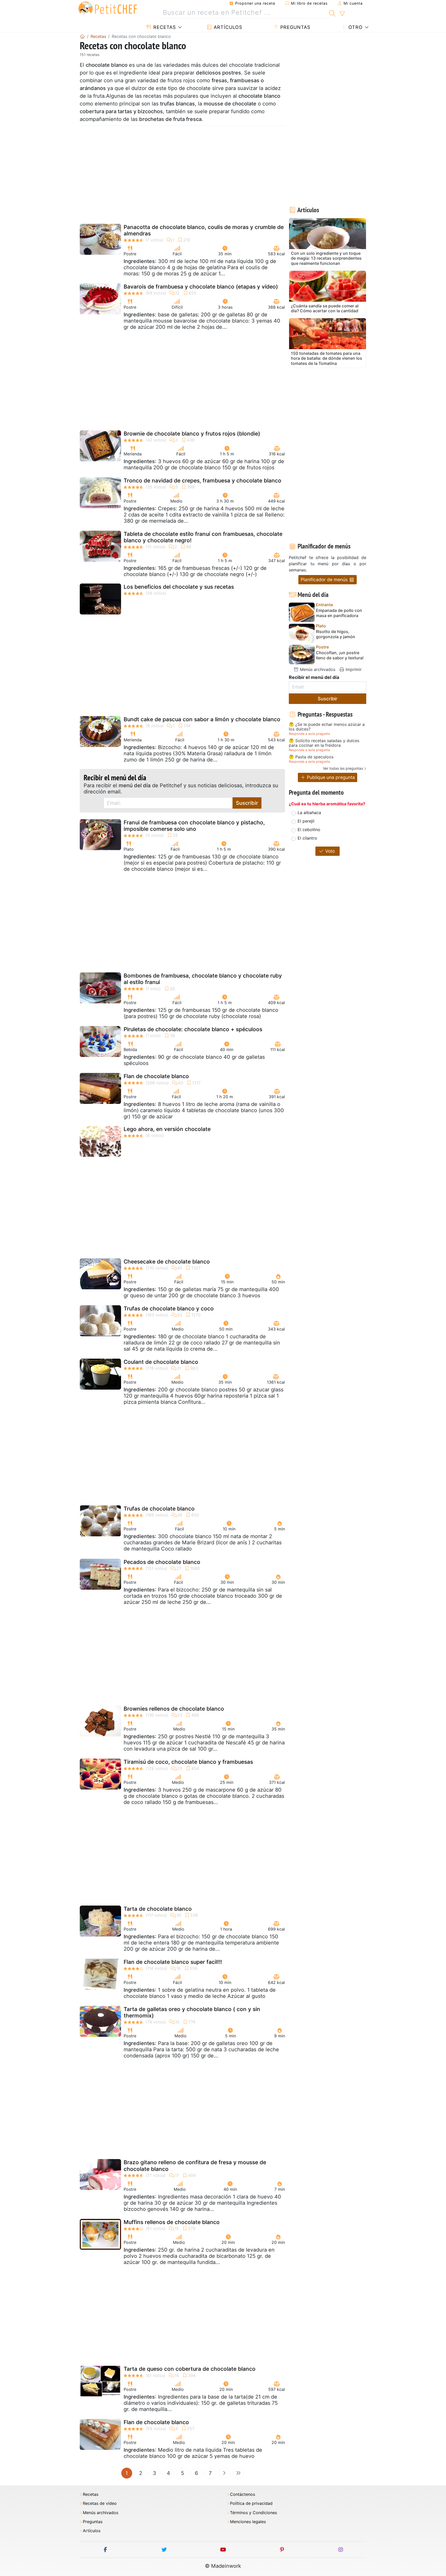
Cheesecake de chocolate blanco (167, 1262)
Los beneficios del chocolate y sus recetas (179, 587)
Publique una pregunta (330, 777)
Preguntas (294, 27)
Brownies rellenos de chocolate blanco (174, 1709)
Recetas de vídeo (100, 2503)
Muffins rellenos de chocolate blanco (172, 2222)
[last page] (238, 2473)
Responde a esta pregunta (309, 734)
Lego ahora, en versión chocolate (167, 1129)
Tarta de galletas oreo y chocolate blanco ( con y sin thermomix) (192, 2012)
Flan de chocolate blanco (156, 1076)
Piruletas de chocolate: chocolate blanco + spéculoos (193, 1029)
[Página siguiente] (224, 2473)
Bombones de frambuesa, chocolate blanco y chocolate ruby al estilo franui (203, 979)
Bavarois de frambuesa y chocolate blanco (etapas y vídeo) (201, 287)
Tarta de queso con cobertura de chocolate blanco (190, 2369)
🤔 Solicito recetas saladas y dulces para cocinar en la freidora (324, 743)
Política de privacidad (251, 2503)
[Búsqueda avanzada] (342, 14)
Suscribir (247, 803)
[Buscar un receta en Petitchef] (332, 13)
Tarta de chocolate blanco (158, 1909)
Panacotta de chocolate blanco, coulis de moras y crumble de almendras (204, 230)
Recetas (164, 27)
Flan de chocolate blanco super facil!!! (173, 1962)
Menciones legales (248, 2522)
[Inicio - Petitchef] (82, 36)
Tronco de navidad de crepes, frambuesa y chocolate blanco (202, 481)
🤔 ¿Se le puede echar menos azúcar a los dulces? (327, 727)
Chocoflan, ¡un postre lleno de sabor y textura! (340, 655)
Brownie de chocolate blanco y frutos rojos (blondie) (192, 434)
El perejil (306, 821)
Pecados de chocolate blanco (162, 1562)
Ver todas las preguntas (343, 768)
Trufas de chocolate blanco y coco (169, 1308)
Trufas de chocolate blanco (159, 1509)
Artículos (227, 27)
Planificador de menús (325, 580)
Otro (355, 27)
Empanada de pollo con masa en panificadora (339, 613)
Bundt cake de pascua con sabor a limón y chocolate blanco (202, 719)
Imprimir (353, 669)
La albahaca (309, 813)
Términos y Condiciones (253, 2513)
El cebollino (309, 830)
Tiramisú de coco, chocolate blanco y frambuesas (188, 1762)
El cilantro (307, 838)
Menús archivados (317, 669)
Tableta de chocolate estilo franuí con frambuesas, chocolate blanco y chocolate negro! (203, 537)
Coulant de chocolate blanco (161, 1362)
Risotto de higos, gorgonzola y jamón (336, 634)
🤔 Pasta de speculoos (311, 757)
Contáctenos (242, 2494)
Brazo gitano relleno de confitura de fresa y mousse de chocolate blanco (195, 2165)
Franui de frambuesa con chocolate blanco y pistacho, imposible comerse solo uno (194, 826)
